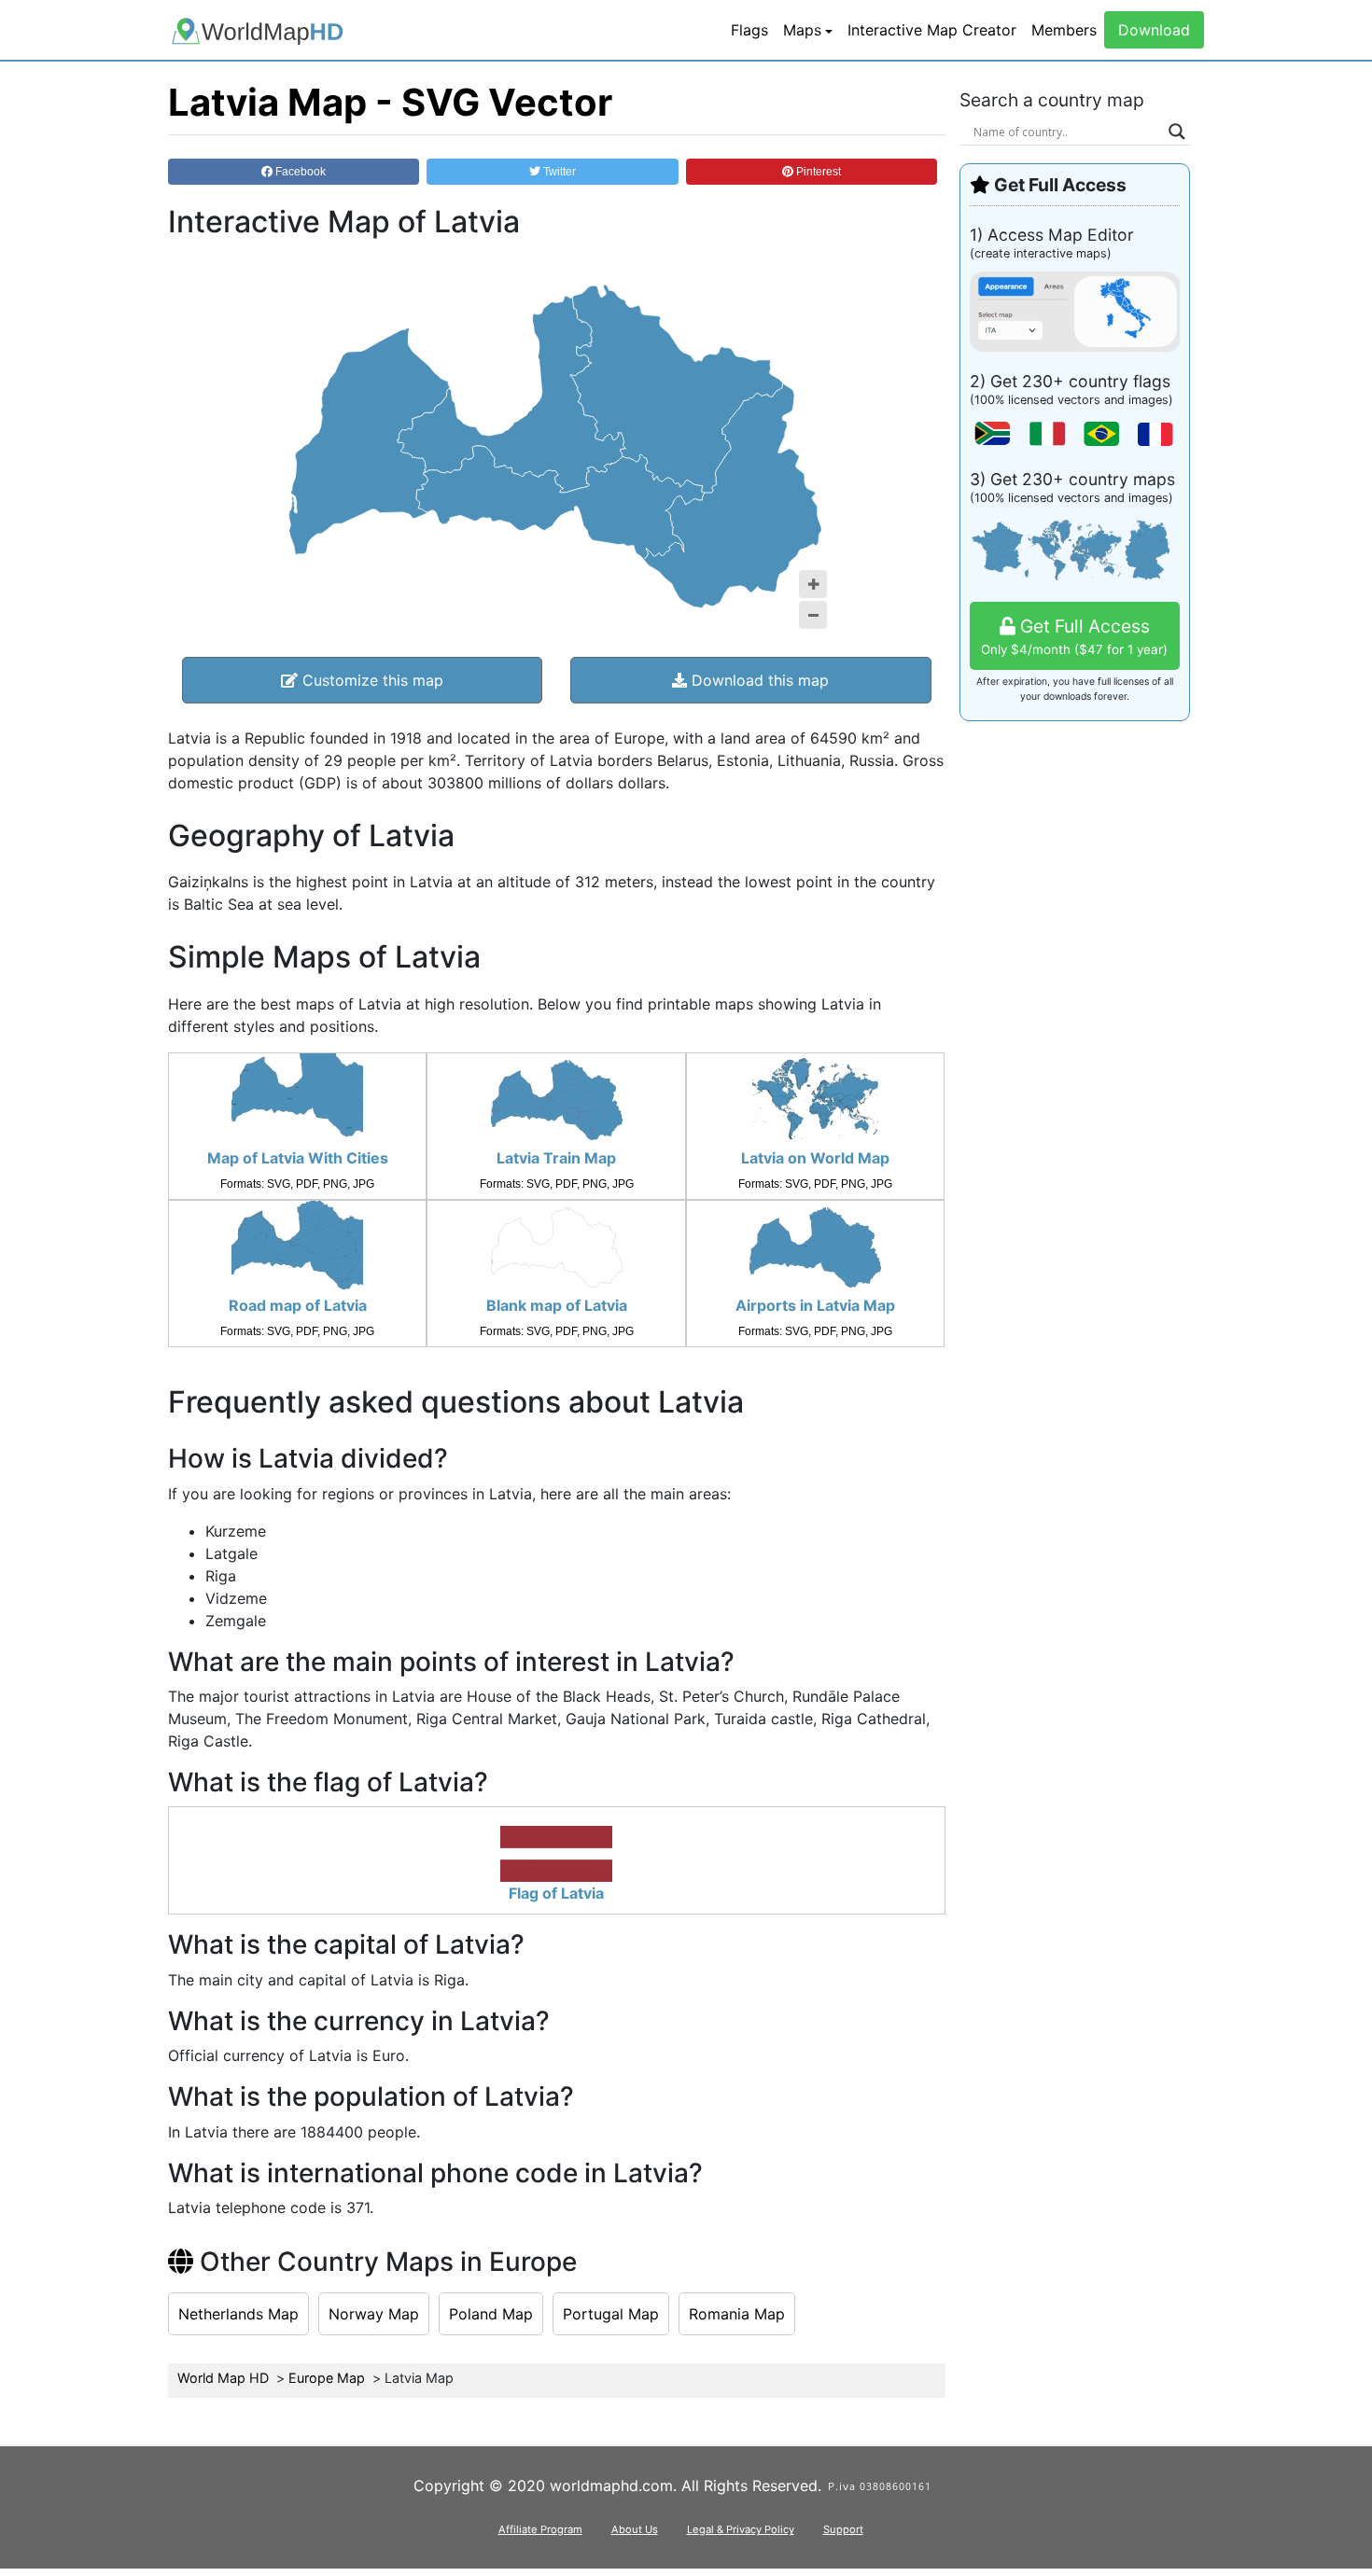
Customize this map (371, 680)
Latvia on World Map (815, 1158)
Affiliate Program (540, 2529)
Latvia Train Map (556, 1158)
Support (843, 2529)
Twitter (558, 172)
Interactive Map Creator (932, 30)
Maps (802, 30)
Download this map (758, 680)
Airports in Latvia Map (815, 1305)
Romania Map (737, 2314)
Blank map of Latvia (557, 1305)
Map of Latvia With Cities (298, 1158)
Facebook (299, 172)
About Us (635, 2529)
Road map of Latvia (298, 1305)
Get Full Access (1074, 636)
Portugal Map (611, 2314)
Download (1154, 30)
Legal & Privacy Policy (741, 2529)
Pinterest (817, 172)
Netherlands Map (238, 2314)
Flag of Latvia (556, 1893)
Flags (749, 30)
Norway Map (374, 2314)
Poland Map (491, 2314)
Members (1064, 30)
